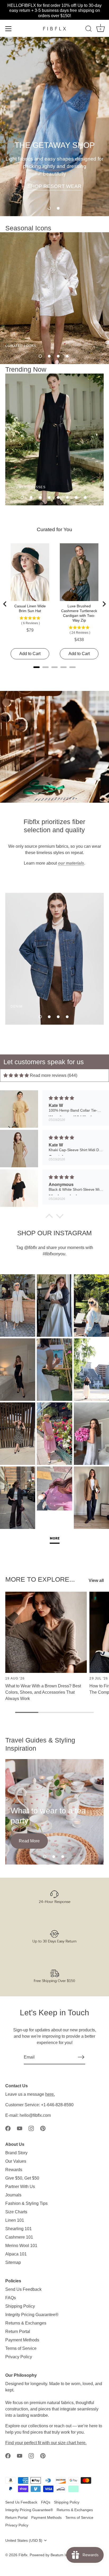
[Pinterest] (43, 2128)
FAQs (11, 2298)
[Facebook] (8, 2128)
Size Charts (16, 2212)
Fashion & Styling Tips (26, 2203)
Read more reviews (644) (54, 1075)
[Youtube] (20, 2128)
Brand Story (16, 2153)
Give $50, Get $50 (22, 2178)
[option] (54, 127)
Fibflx (23, 2555)
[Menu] (8, 29)
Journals (13, 2195)
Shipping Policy (20, 2306)
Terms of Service (21, 2348)
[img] (16, 1075)
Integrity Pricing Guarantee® (32, 2315)
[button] (49, 208)
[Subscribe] (81, 2057)
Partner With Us (20, 2187)
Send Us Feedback (23, 2289)
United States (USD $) (24, 2541)
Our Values (16, 2161)
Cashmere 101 (19, 2237)
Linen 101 (15, 2220)
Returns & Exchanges (26, 2323)
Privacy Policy (19, 2357)
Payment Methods (22, 2340)
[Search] (89, 30)
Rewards (14, 2170)
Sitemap (13, 2262)
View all (96, 1580)
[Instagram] (31, 2128)
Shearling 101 (19, 2229)
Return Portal (18, 2332)
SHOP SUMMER (54, 194)
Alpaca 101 (16, 2254)
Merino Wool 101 (21, 2246)
